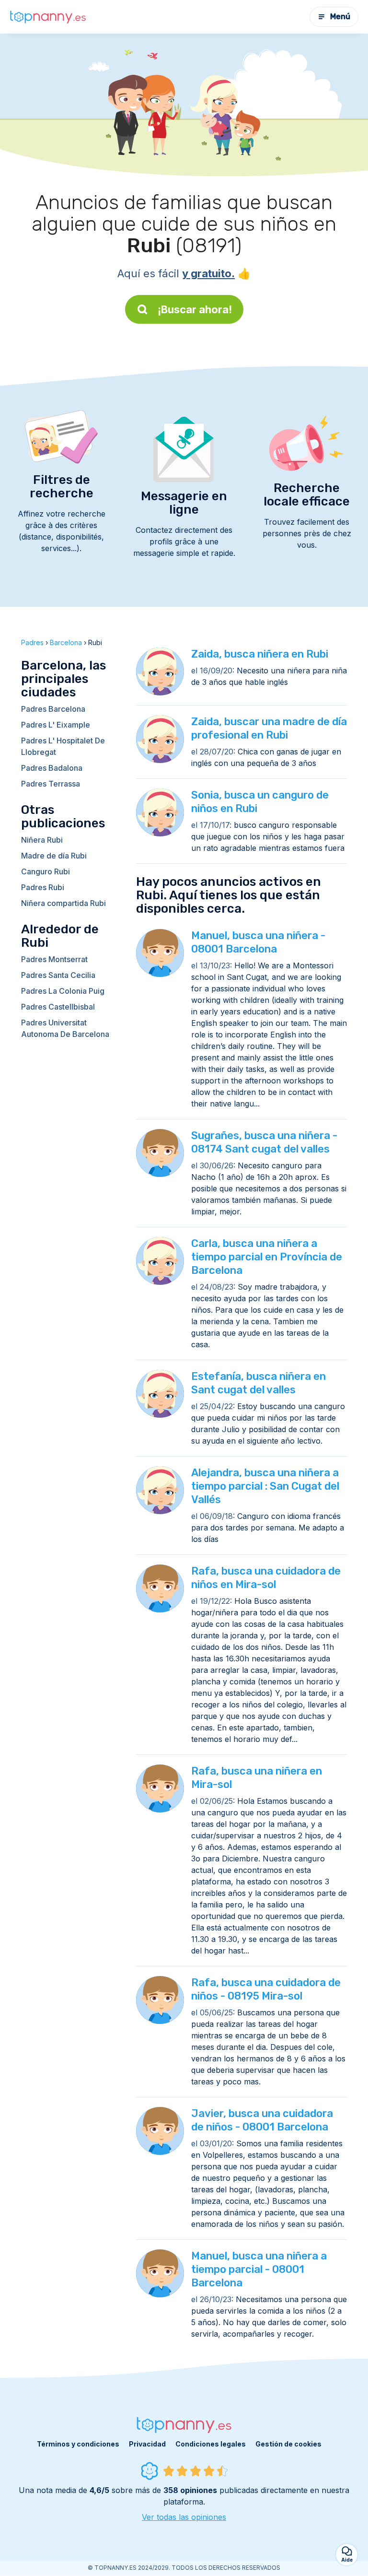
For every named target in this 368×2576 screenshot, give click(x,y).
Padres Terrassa (51, 784)
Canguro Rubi (46, 871)
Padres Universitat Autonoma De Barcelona (65, 1028)
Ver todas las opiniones (184, 2517)
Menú (340, 17)
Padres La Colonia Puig (63, 991)
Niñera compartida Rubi (63, 903)
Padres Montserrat (54, 959)
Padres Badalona (52, 768)
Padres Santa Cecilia (58, 975)
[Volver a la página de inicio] (48, 17)
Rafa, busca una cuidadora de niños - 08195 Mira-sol (266, 1989)
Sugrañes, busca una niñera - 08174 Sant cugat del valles (264, 1142)
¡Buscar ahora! (195, 309)
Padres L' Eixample (56, 725)
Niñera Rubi (42, 840)
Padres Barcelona (53, 709)
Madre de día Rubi (54, 856)
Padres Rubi (43, 887)
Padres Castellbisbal (58, 1007)
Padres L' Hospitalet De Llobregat (63, 746)
